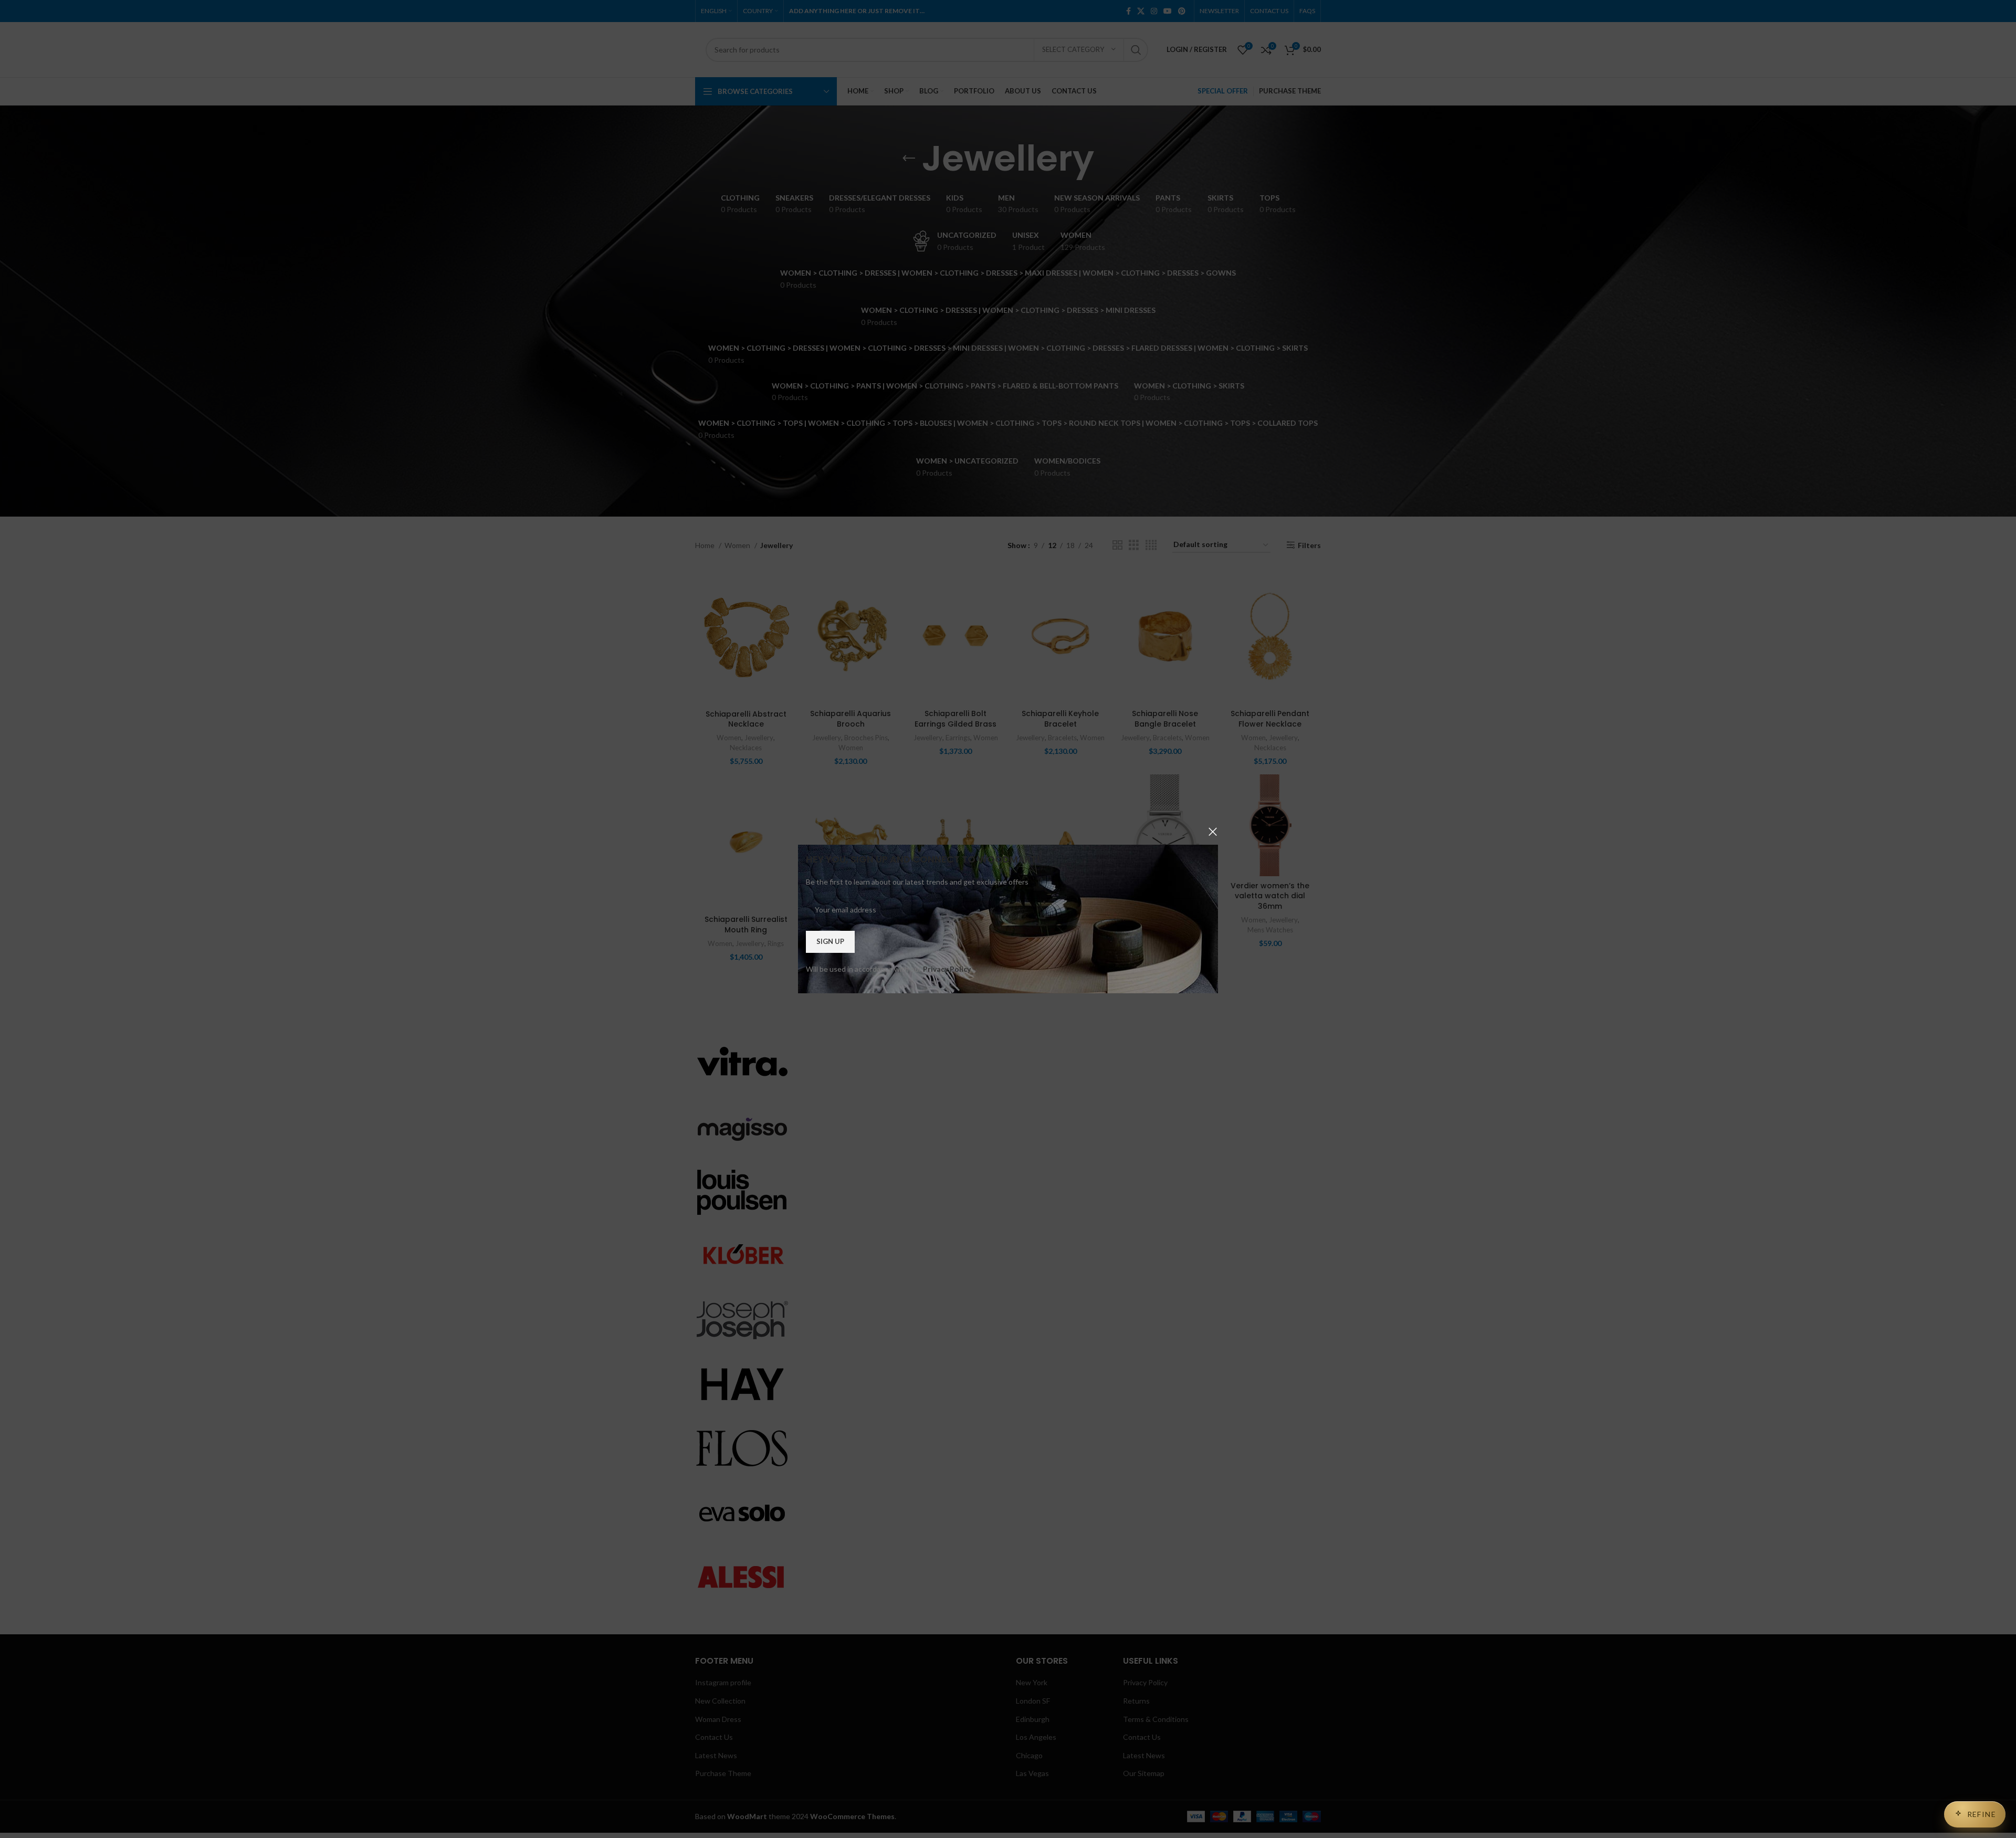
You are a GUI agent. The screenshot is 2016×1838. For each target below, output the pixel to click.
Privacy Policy (947, 969)
